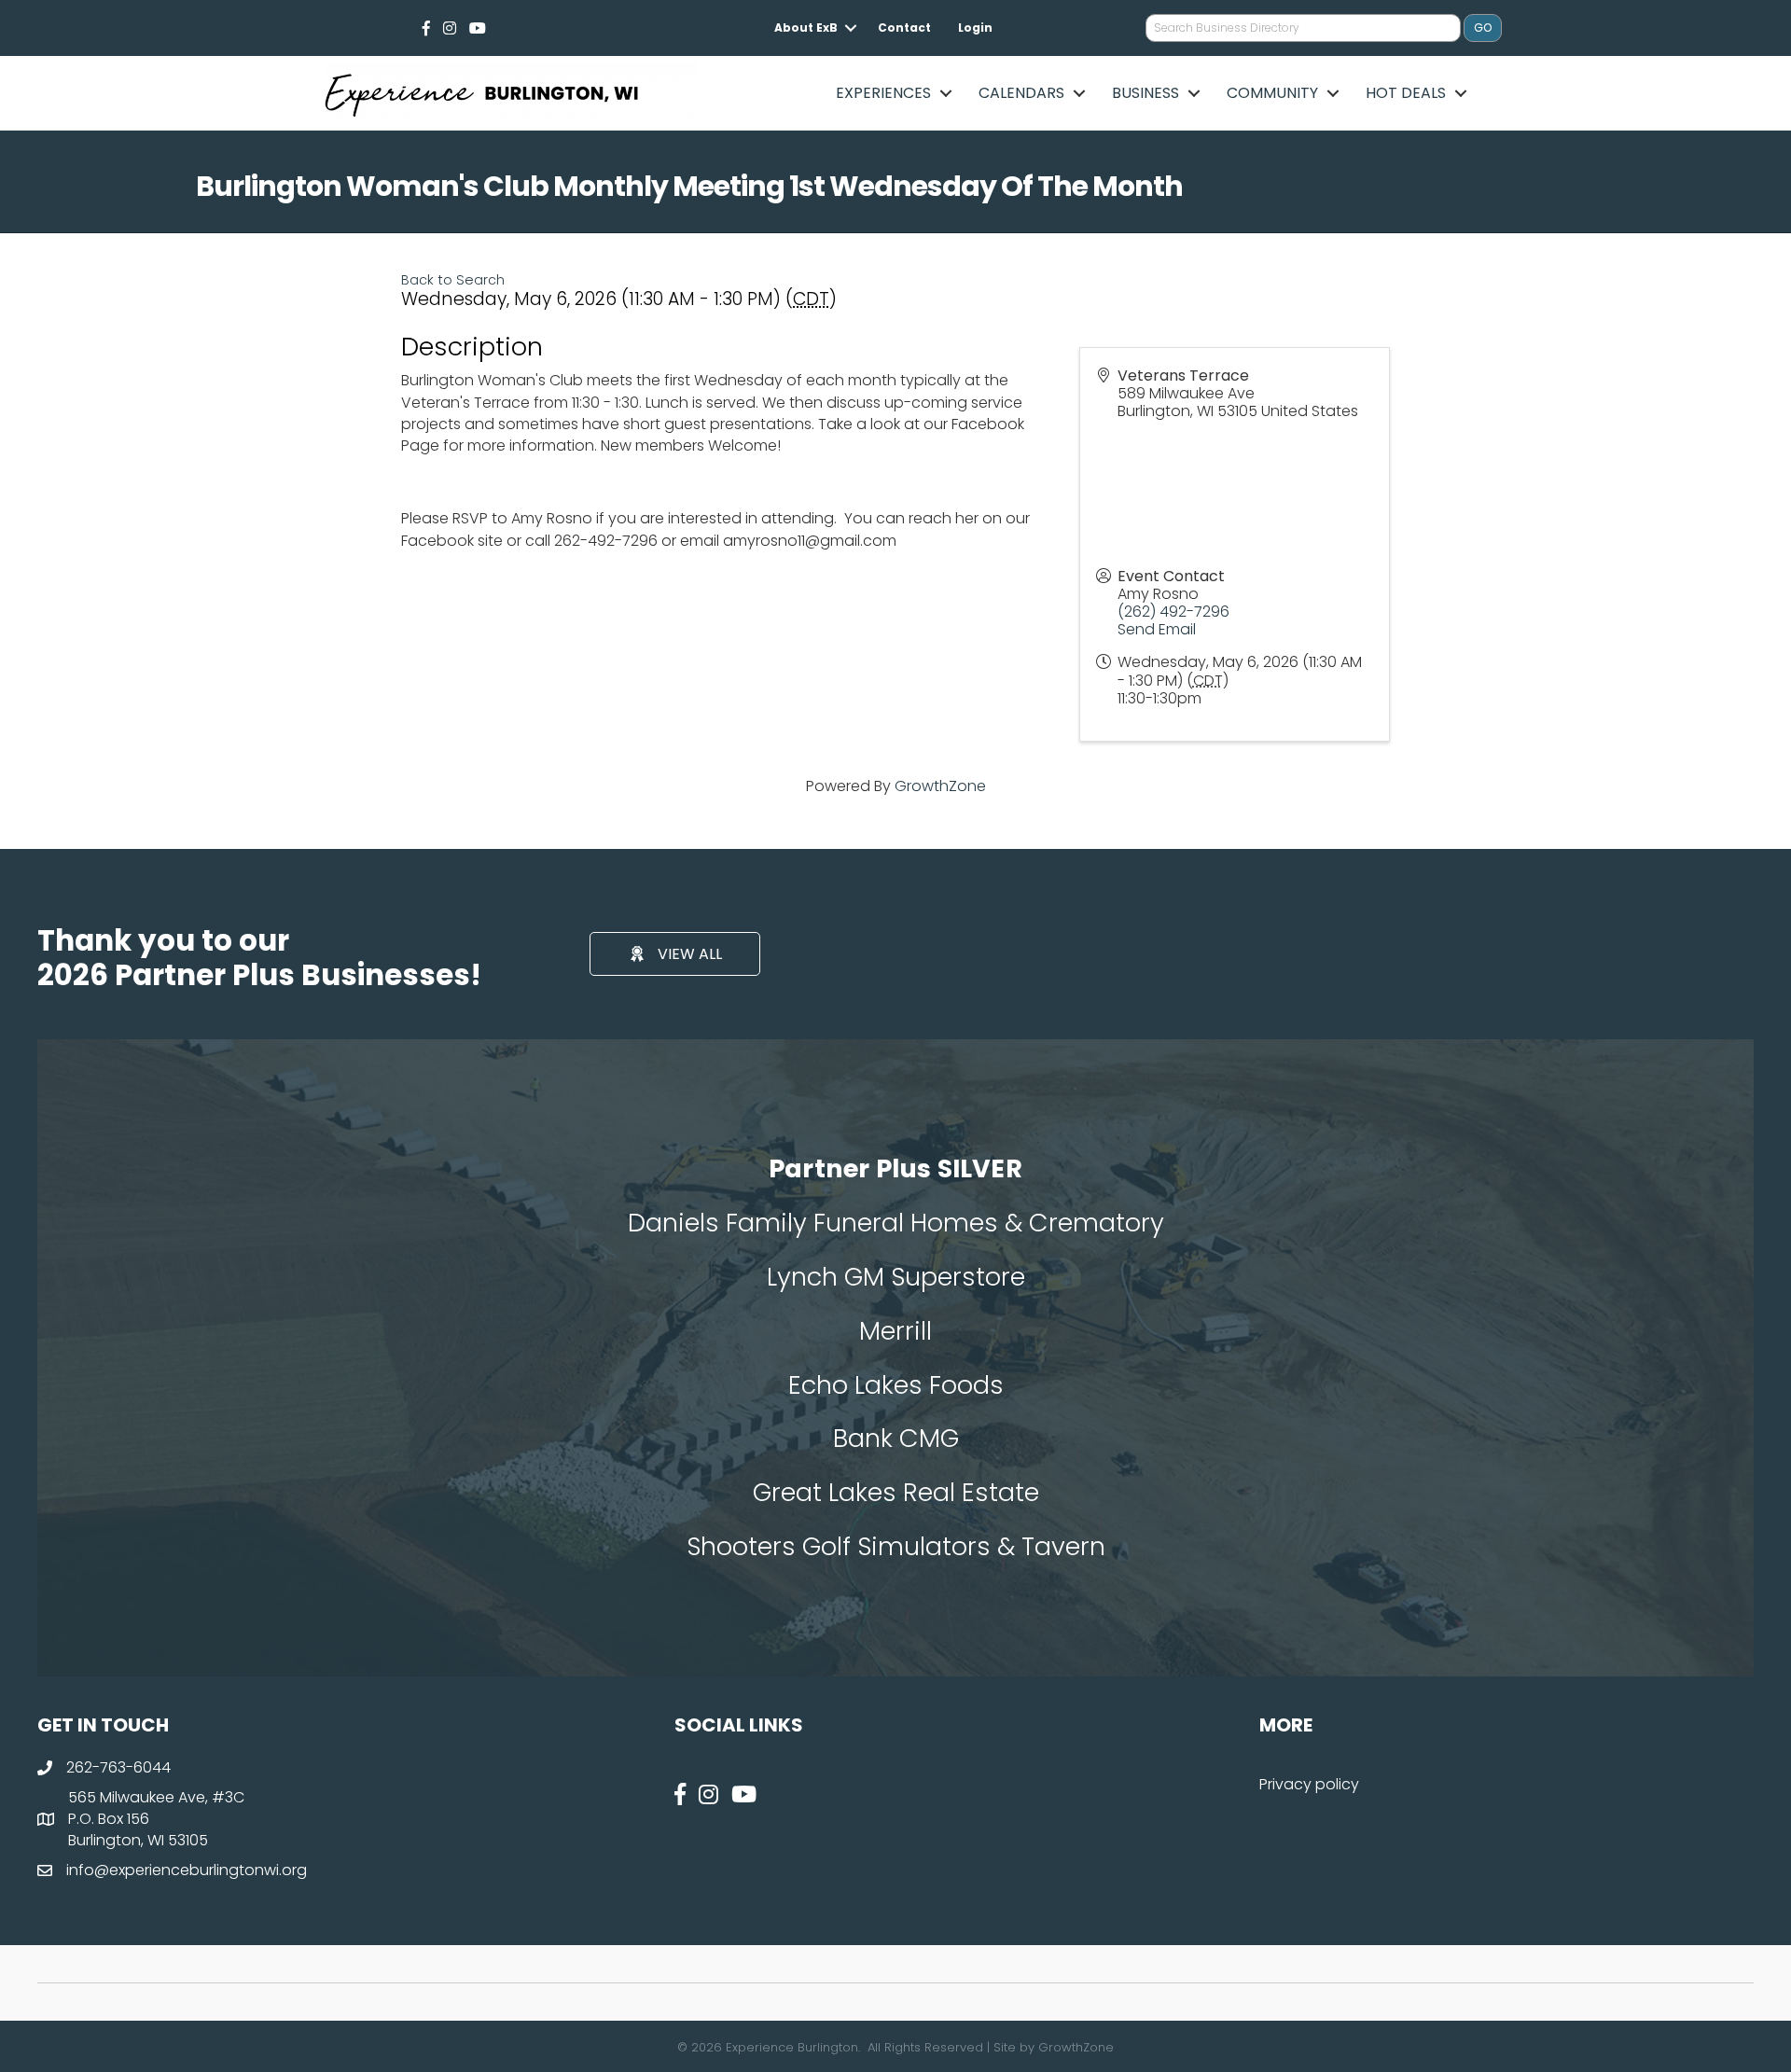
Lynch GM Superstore (896, 1277)
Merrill (895, 1331)
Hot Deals (1406, 93)
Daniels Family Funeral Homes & (828, 1223)
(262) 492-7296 (1173, 612)
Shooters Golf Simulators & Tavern (896, 1546)
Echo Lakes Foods (896, 1385)
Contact (904, 28)
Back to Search (453, 280)
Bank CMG (896, 1438)
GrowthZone (940, 786)
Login (975, 28)
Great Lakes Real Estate (896, 1492)
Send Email (1157, 629)
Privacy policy (1309, 1784)
